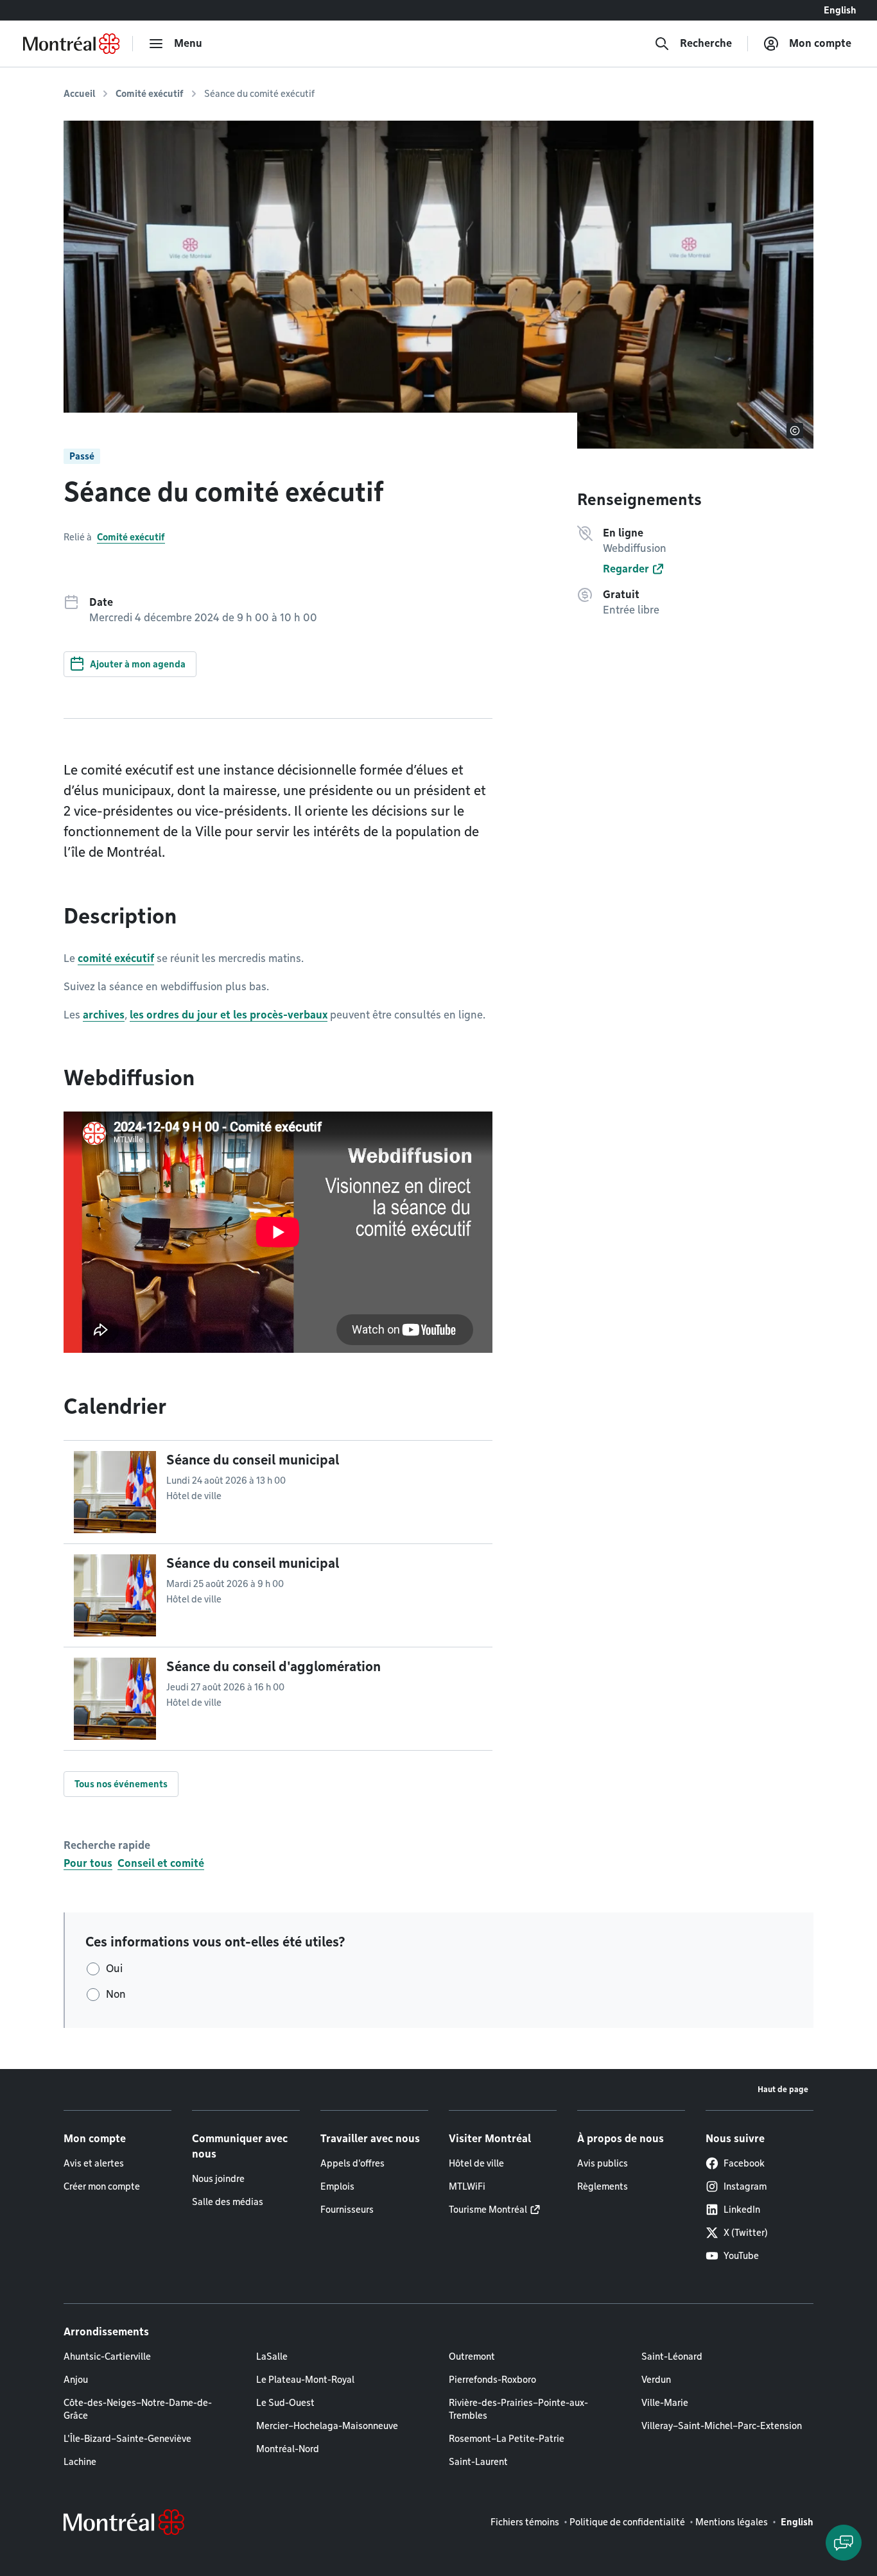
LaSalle (272, 2357)
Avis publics (603, 2163)
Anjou (76, 2380)
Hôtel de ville (476, 2163)
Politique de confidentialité (627, 2522)
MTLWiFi (467, 2186)
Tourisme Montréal (488, 2210)
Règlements (603, 2186)
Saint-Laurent (478, 2462)
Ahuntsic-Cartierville (107, 2357)
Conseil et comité (161, 1863)
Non (116, 1994)
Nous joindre (218, 2179)
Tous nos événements (121, 1784)
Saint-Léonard (672, 2357)
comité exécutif (116, 958)
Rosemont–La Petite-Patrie (507, 2439)
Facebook (744, 2163)
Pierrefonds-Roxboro (492, 2380)
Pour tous (88, 1863)
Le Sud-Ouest (285, 2403)
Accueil (79, 94)
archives (104, 1015)
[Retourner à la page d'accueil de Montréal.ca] (71, 44)
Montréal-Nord (288, 2449)
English (840, 10)
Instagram (745, 2186)
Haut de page (783, 2089)
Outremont (472, 2357)
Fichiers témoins (525, 2522)
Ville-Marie (665, 2403)
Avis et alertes (94, 2163)
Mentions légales (732, 2522)
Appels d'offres (352, 2163)
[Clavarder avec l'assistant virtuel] (844, 2543)
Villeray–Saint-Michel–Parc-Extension (722, 2426)
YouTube (741, 2256)
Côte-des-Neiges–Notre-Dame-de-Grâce (138, 2409)
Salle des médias (228, 2202)
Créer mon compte (102, 2186)
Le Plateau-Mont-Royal (305, 2380)
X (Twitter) (746, 2233)
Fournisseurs (347, 2210)
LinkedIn (742, 2210)
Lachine (80, 2462)
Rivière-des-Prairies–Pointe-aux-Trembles (518, 2409)
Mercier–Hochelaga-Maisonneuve (327, 2426)
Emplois (337, 2186)
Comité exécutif (150, 94)
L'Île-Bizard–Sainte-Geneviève (127, 2439)
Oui (114, 1969)
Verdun (656, 2380)
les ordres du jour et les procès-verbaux (229, 1015)
